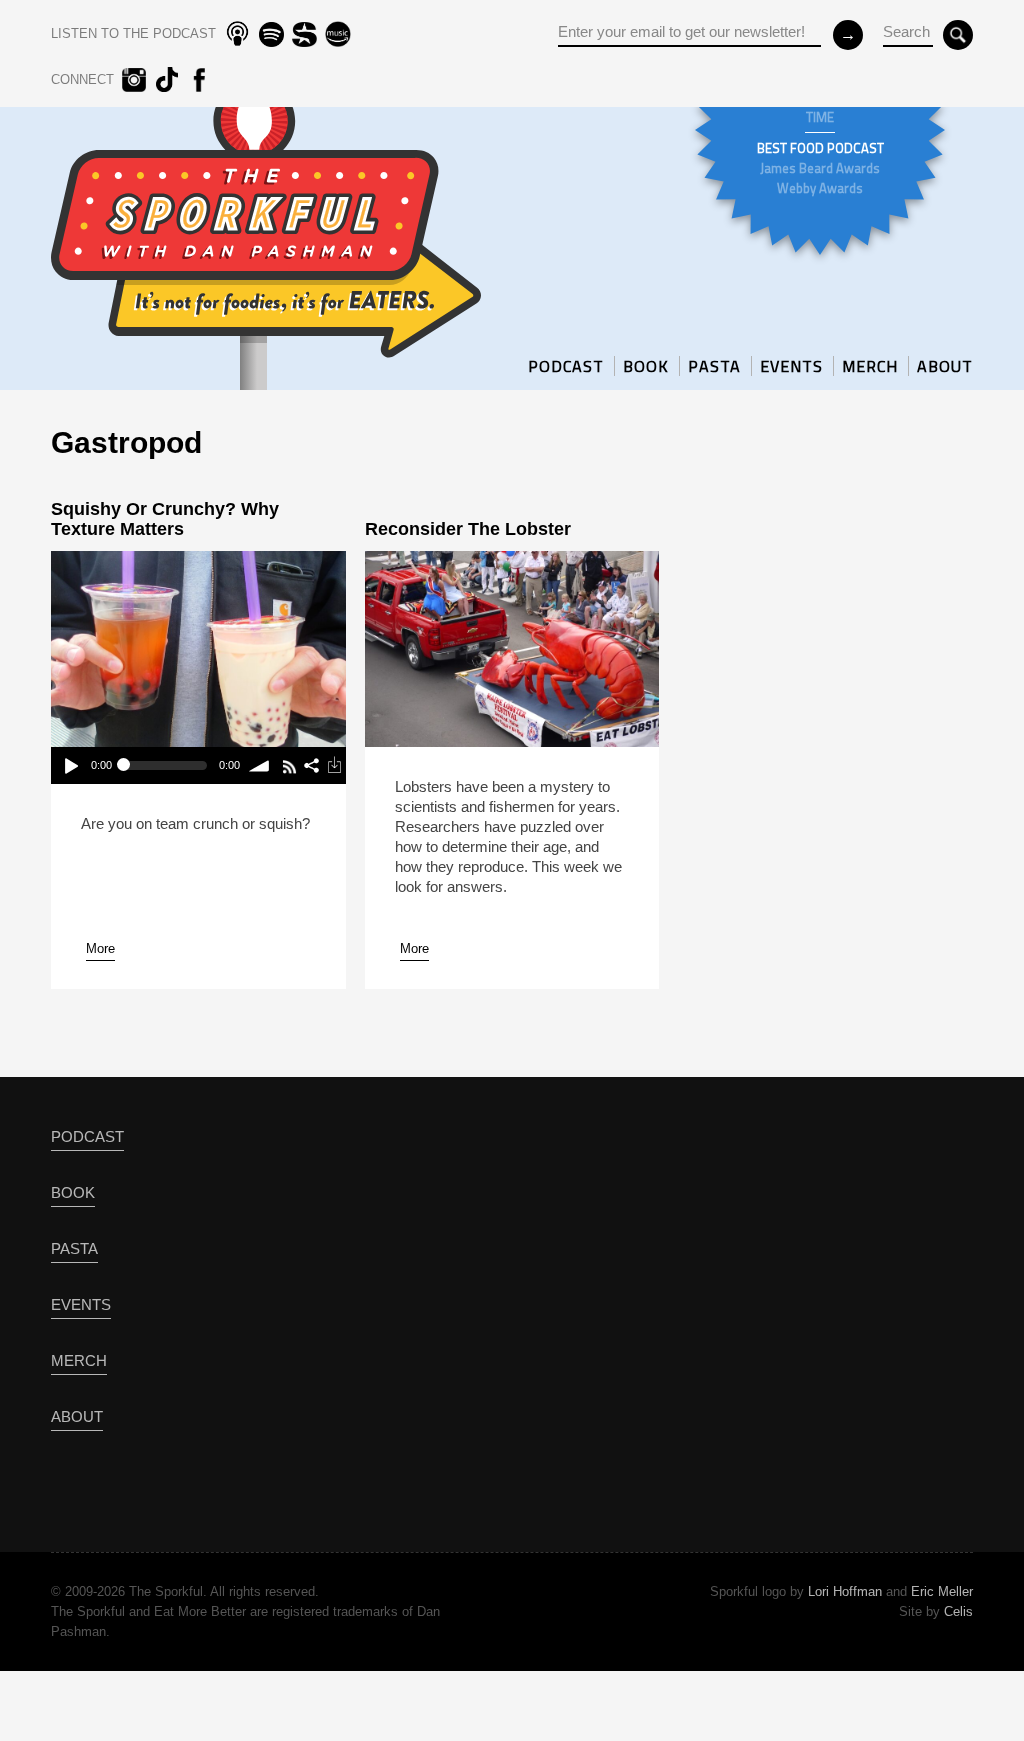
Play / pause (70, 765)
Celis (958, 1611)
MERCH (870, 366)
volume (260, 765)
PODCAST (566, 366)
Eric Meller (942, 1591)
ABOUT (945, 366)
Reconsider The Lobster (468, 529)
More (100, 948)
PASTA (714, 366)
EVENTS (791, 366)
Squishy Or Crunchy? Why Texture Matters (165, 519)
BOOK (646, 366)
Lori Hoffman (845, 1591)
